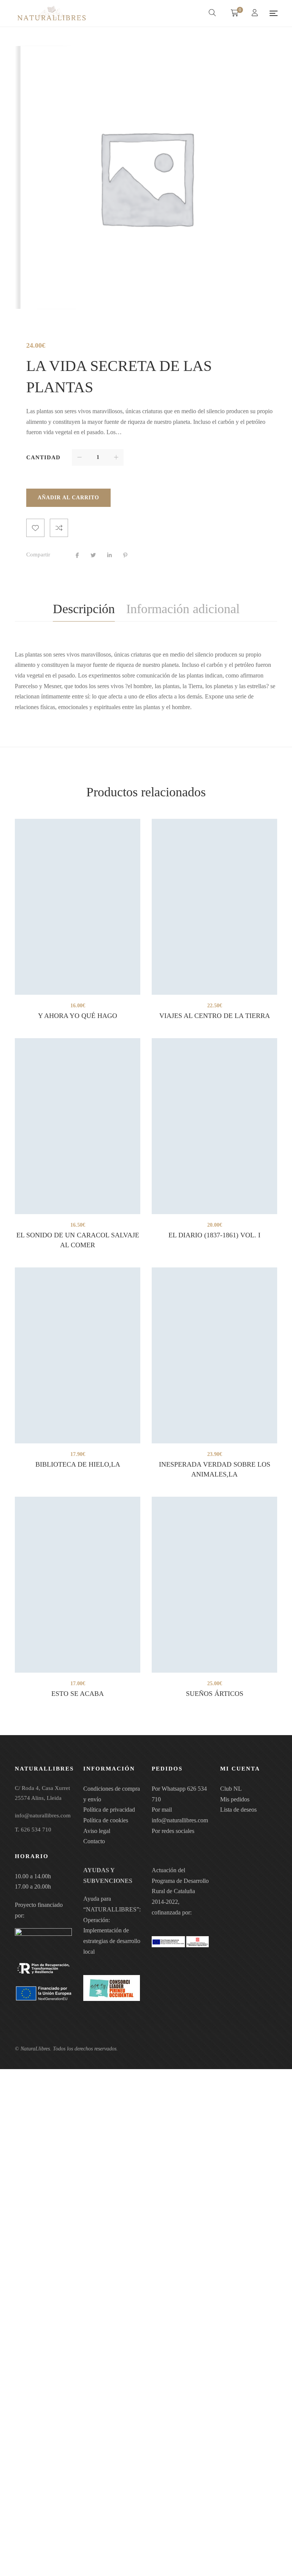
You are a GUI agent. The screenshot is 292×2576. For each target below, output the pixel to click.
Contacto (94, 1841)
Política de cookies (106, 1820)
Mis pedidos (235, 1799)
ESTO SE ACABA (78, 1694)
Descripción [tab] (84, 609)
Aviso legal (97, 1831)
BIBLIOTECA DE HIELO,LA (78, 1464)
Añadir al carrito (68, 498)
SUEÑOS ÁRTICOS (215, 1694)
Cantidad (43, 457)
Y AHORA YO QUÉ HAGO (78, 1016)
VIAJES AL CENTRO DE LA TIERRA (215, 1016)
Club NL (231, 1789)
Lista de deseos (238, 1810)
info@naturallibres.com (180, 1820)
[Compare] (59, 528)
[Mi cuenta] (256, 14)
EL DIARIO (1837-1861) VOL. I (214, 1235)
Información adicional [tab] (183, 609)
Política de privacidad (109, 1810)
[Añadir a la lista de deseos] (35, 528)
